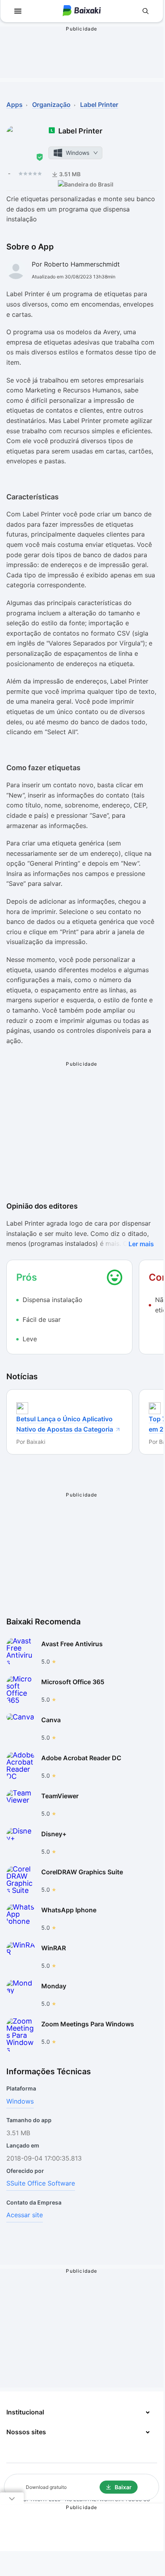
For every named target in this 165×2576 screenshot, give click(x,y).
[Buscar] (146, 11)
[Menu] (18, 11)
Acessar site (25, 2215)
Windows (20, 2101)
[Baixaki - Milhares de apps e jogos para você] (82, 11)
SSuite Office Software (41, 2183)
